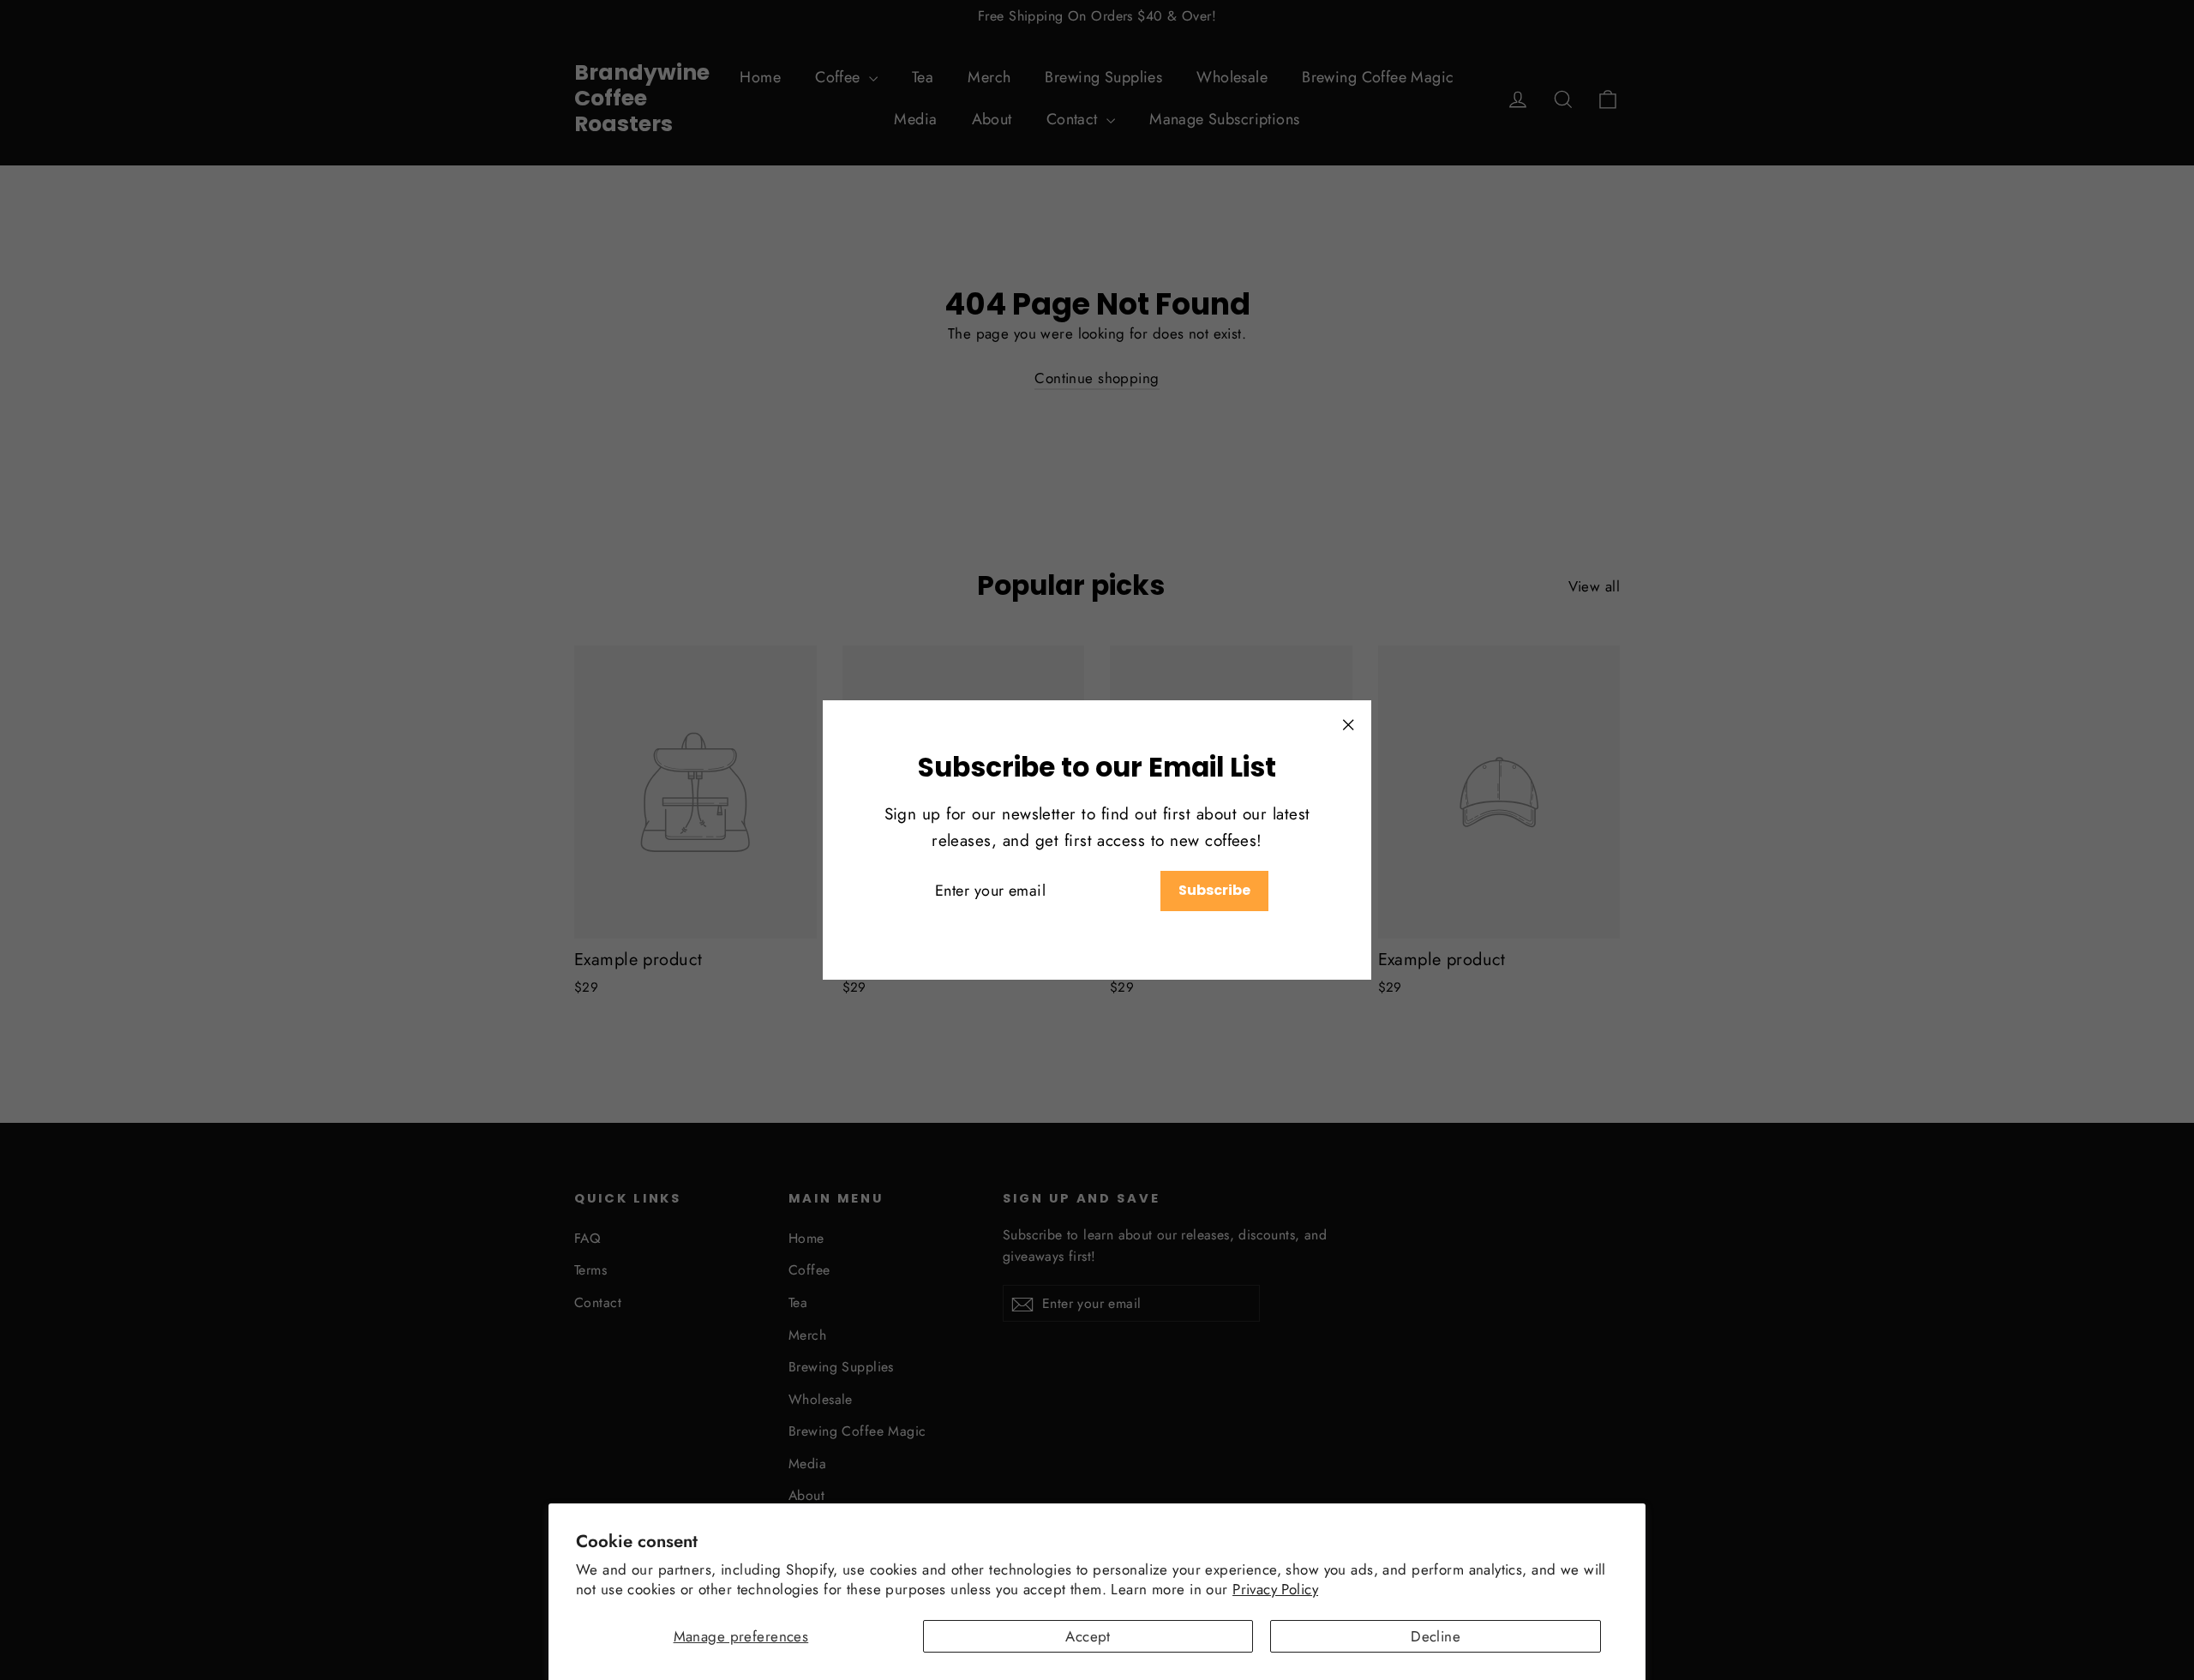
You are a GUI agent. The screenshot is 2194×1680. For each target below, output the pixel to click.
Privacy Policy (1275, 1589)
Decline (1436, 1636)
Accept (1088, 1636)
